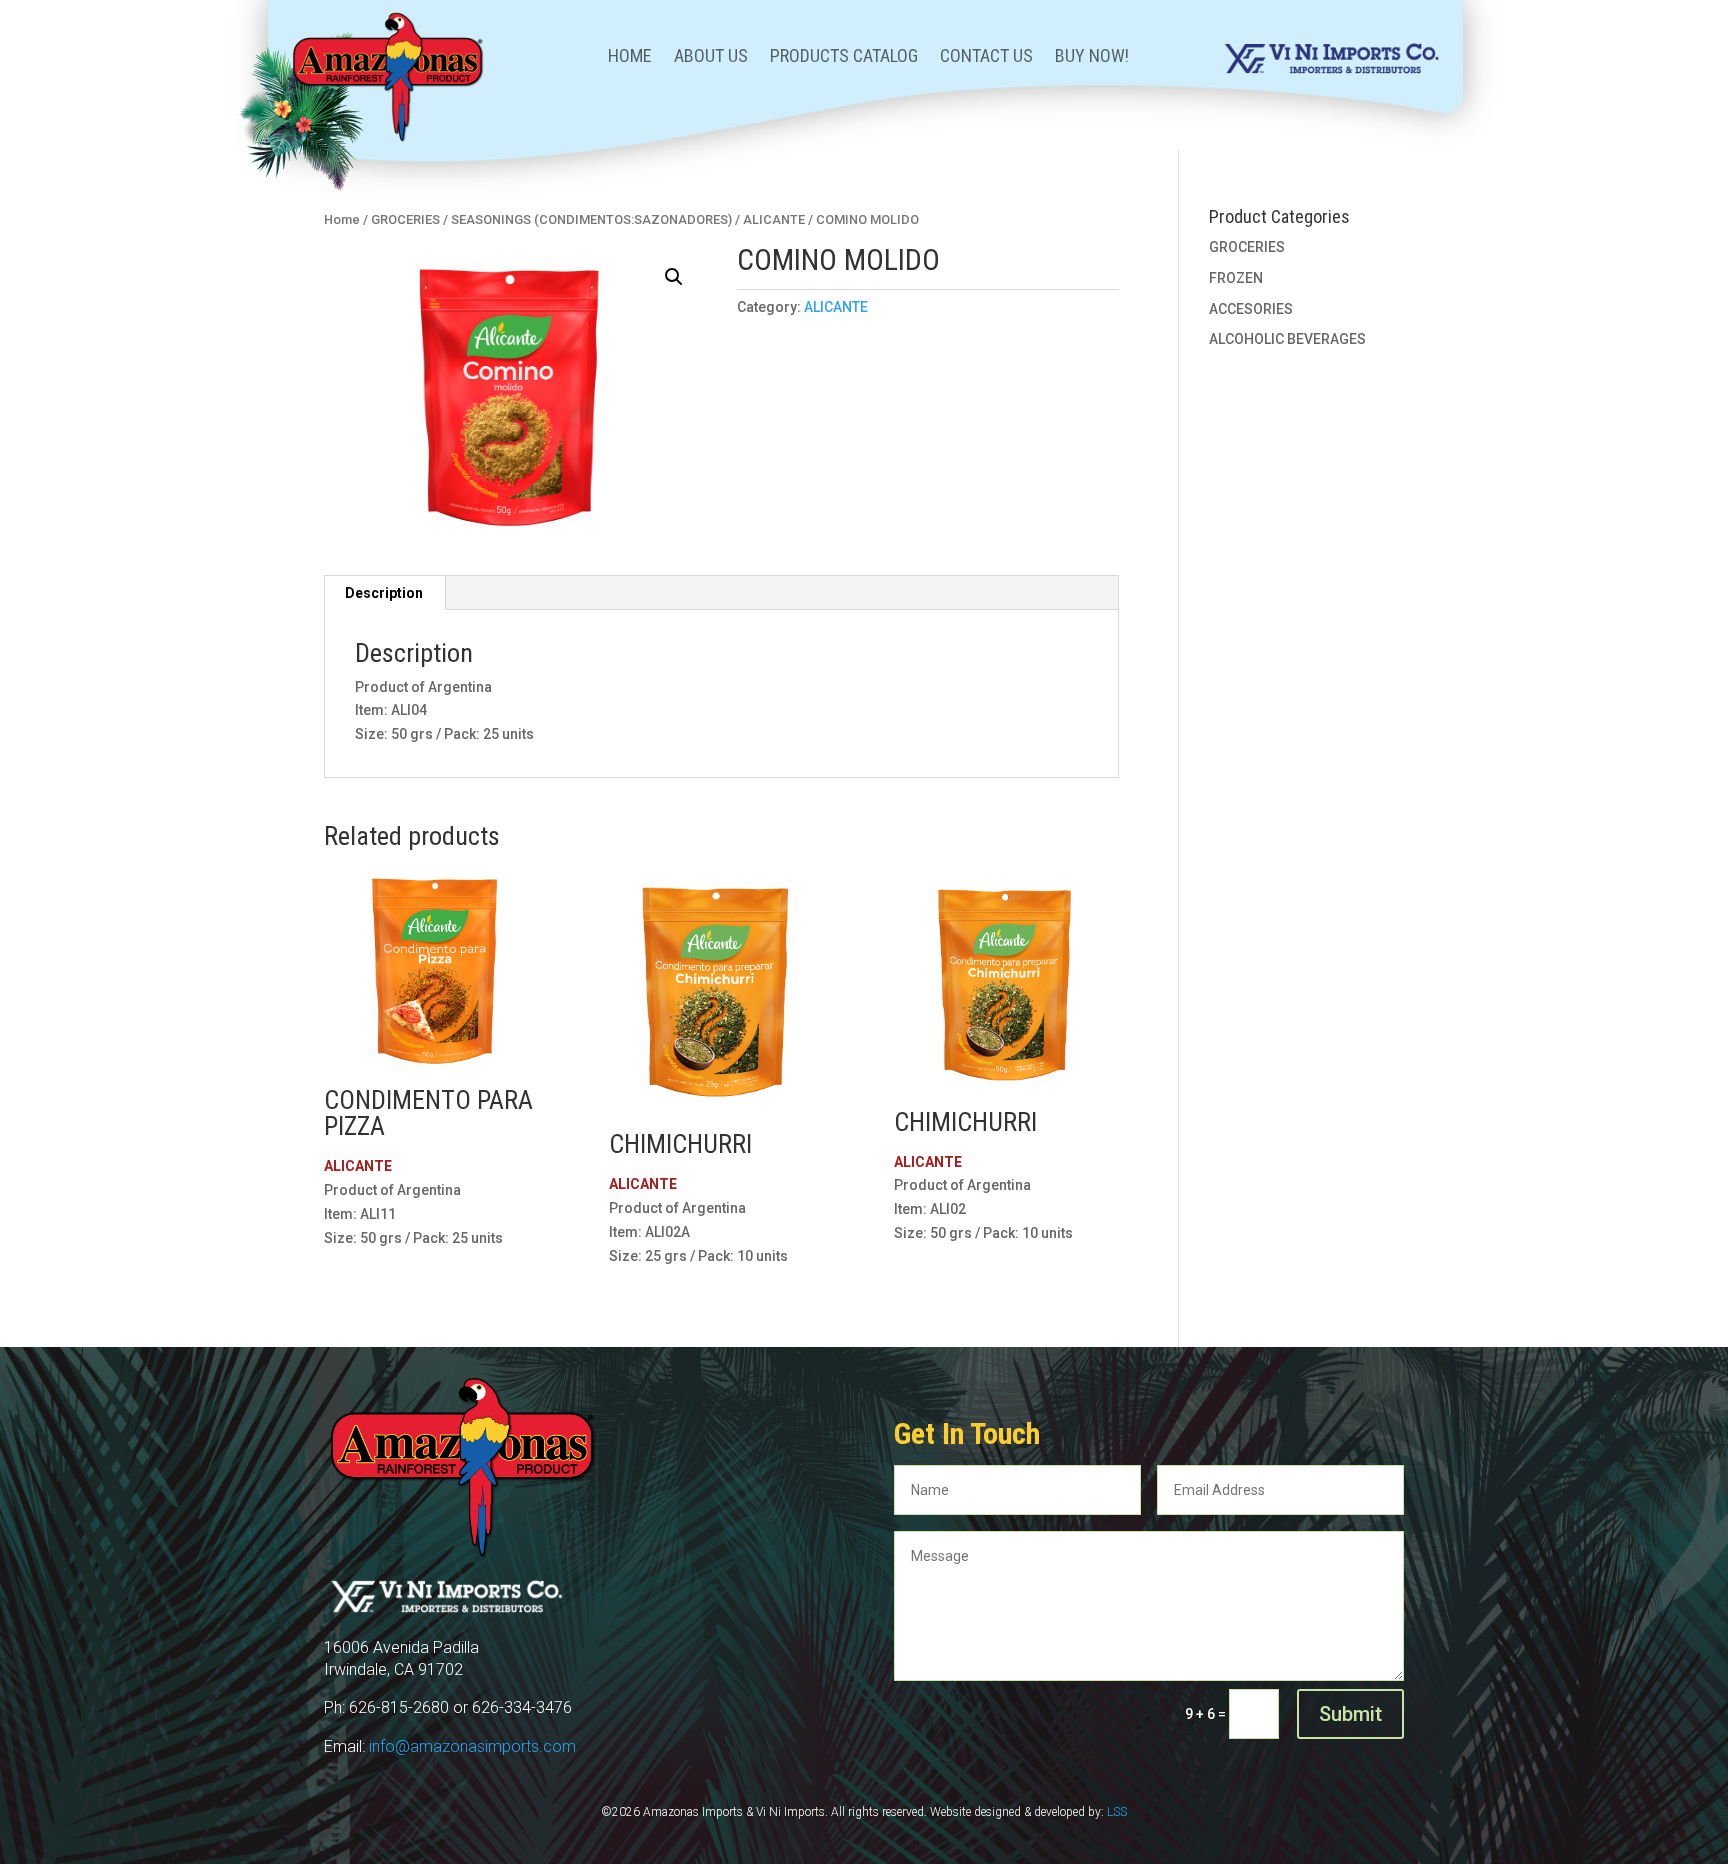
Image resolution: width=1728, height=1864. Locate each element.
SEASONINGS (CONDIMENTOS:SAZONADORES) (591, 219)
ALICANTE (774, 219)
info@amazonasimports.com (472, 1746)
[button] (674, 277)
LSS (1117, 1812)
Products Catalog (844, 57)
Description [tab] (384, 593)
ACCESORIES (1251, 309)
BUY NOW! (1092, 57)
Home (630, 57)
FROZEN (1236, 278)
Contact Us (986, 57)
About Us (711, 57)
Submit (1350, 1714)
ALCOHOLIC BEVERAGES (1287, 339)
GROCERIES (405, 219)
